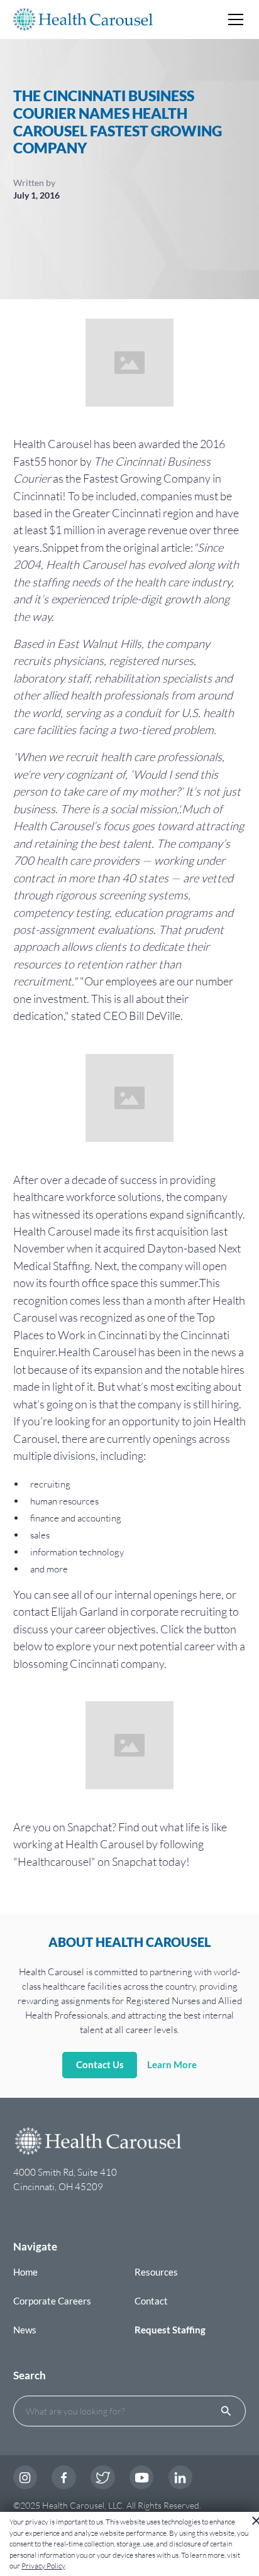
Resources (156, 2272)
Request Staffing (170, 2330)
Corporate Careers (52, 2301)
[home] (83, 19)
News (25, 2330)
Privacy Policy (43, 2566)
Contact (151, 2301)
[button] (233, 19)
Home (25, 2272)
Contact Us (100, 2064)
